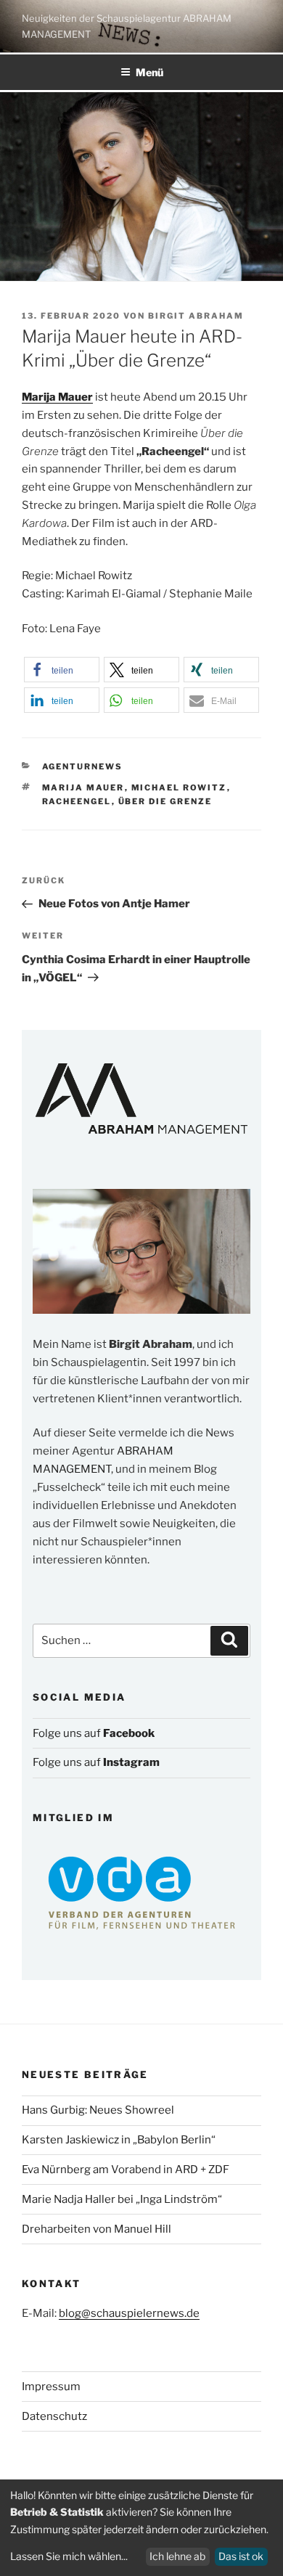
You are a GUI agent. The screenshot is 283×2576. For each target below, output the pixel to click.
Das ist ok (241, 2556)
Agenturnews (83, 766)
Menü (149, 72)
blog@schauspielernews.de (129, 2313)
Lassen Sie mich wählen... (69, 2556)
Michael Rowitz (179, 788)
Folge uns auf (94, 1733)
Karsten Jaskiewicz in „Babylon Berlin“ (119, 2140)
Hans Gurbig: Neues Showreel (98, 2110)
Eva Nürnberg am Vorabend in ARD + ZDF (126, 2170)
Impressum (51, 2387)
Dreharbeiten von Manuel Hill (97, 2229)
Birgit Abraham (196, 316)
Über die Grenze (165, 801)
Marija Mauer (83, 788)
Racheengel (77, 801)
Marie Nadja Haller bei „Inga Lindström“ (122, 2199)
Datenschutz (54, 2416)
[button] (61, 670)
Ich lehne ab (177, 2556)
